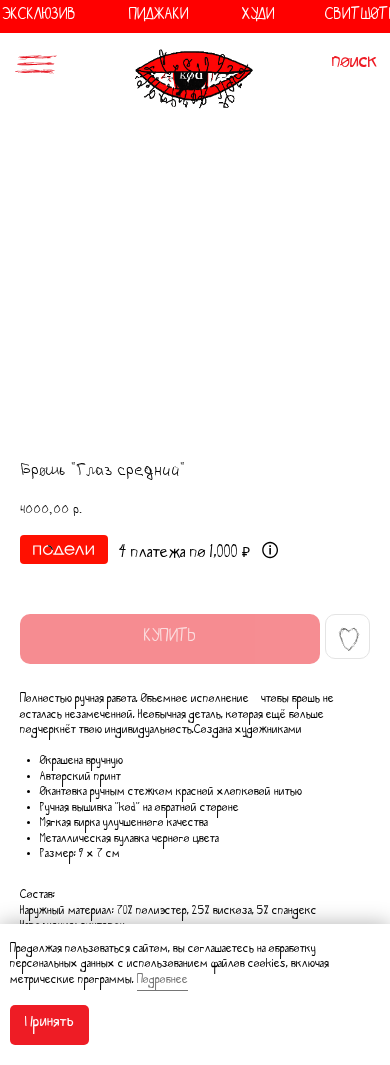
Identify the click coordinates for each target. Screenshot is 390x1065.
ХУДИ (258, 17)
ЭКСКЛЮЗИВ (39, 17)
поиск (355, 65)
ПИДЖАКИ (159, 17)
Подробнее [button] (162, 982)
